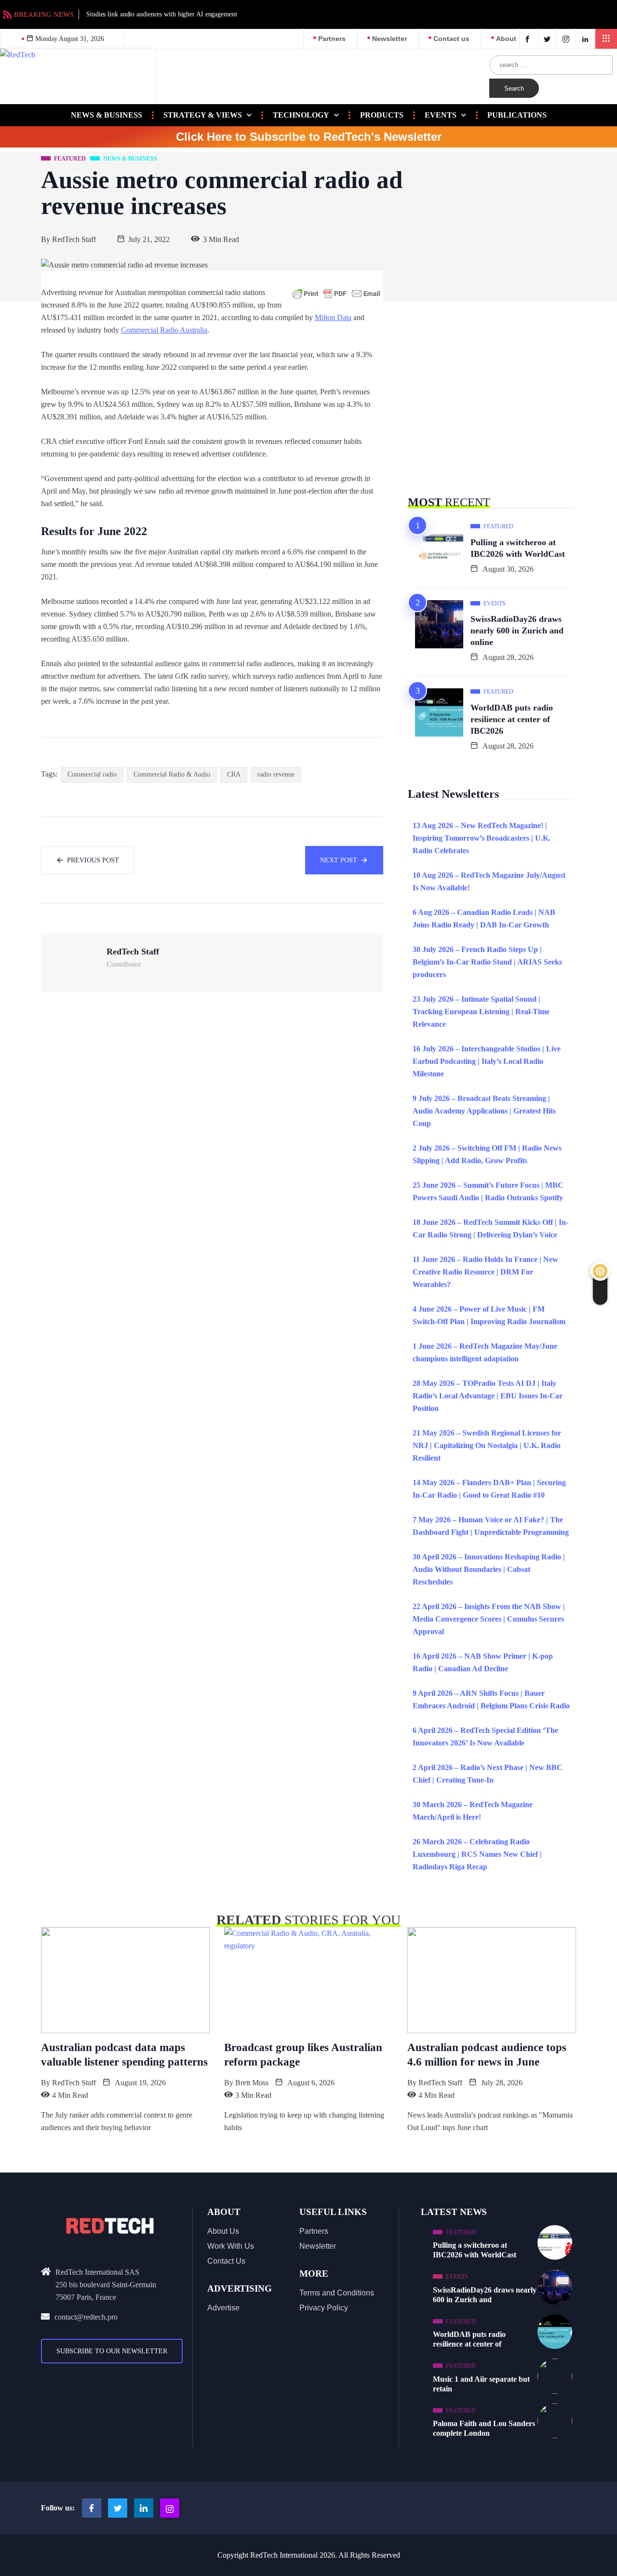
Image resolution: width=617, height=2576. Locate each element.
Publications (517, 115)
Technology (301, 115)
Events (441, 115)
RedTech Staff (74, 239)
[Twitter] (549, 39)
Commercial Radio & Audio (172, 774)
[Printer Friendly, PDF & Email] (336, 294)
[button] (606, 39)
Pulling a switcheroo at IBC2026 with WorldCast (518, 548)
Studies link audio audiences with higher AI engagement (162, 14)
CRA (234, 774)
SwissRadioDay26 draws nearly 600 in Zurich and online (517, 631)
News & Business (107, 115)
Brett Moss (252, 2083)
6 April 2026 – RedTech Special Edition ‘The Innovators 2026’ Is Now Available (485, 1737)
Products (382, 115)
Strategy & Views (203, 115)
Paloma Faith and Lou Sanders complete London (484, 2428)
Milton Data (333, 317)
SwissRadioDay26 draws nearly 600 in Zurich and (485, 2295)
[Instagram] (170, 2508)
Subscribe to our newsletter (112, 2351)
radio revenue (276, 774)
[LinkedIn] (586, 39)
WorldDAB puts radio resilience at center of (469, 2339)
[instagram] (568, 39)
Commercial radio (92, 774)
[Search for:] (551, 65)
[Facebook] (529, 39)
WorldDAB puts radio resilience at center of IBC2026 (512, 719)
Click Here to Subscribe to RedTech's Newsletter (309, 137)
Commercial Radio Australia (164, 330)
